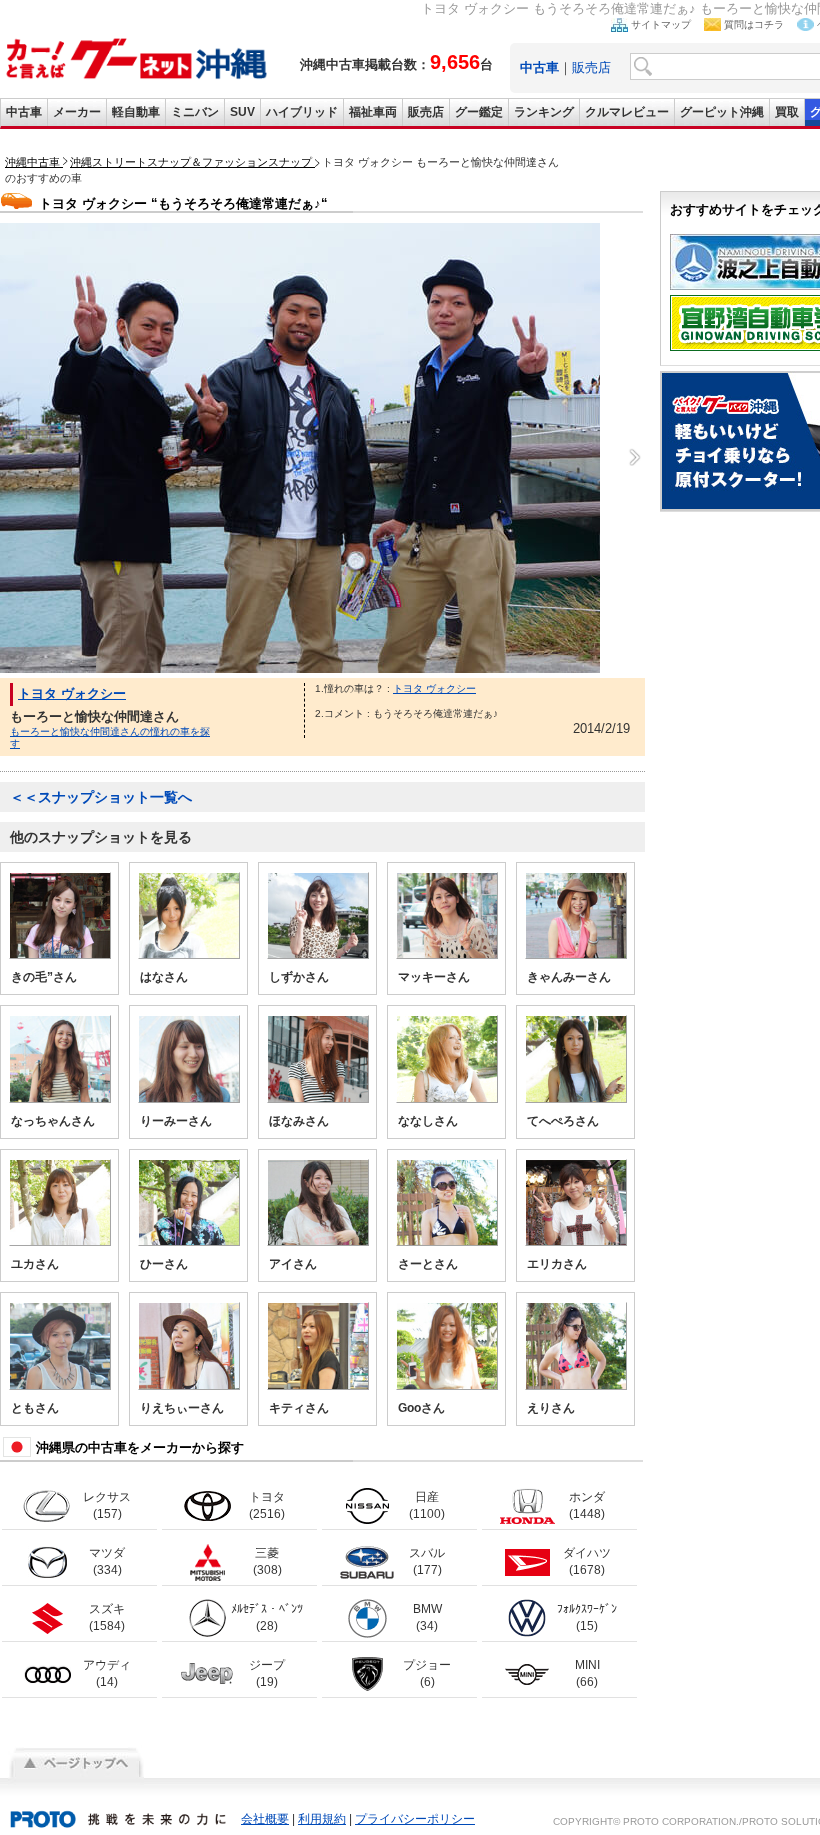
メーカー (77, 112)
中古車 (24, 112)
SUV (242, 112)
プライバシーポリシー (415, 1819)
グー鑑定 (479, 112)
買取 (787, 112)
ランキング (544, 112)
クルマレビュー (627, 112)
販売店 (591, 67)
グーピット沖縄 (722, 112)
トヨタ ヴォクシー (72, 693)
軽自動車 (136, 112)
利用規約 (322, 1819)
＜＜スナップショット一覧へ (101, 797)
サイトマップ (661, 24)
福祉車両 (373, 112)
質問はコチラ (754, 24)
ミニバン (195, 112)
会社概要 (265, 1819)
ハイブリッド (302, 112)
